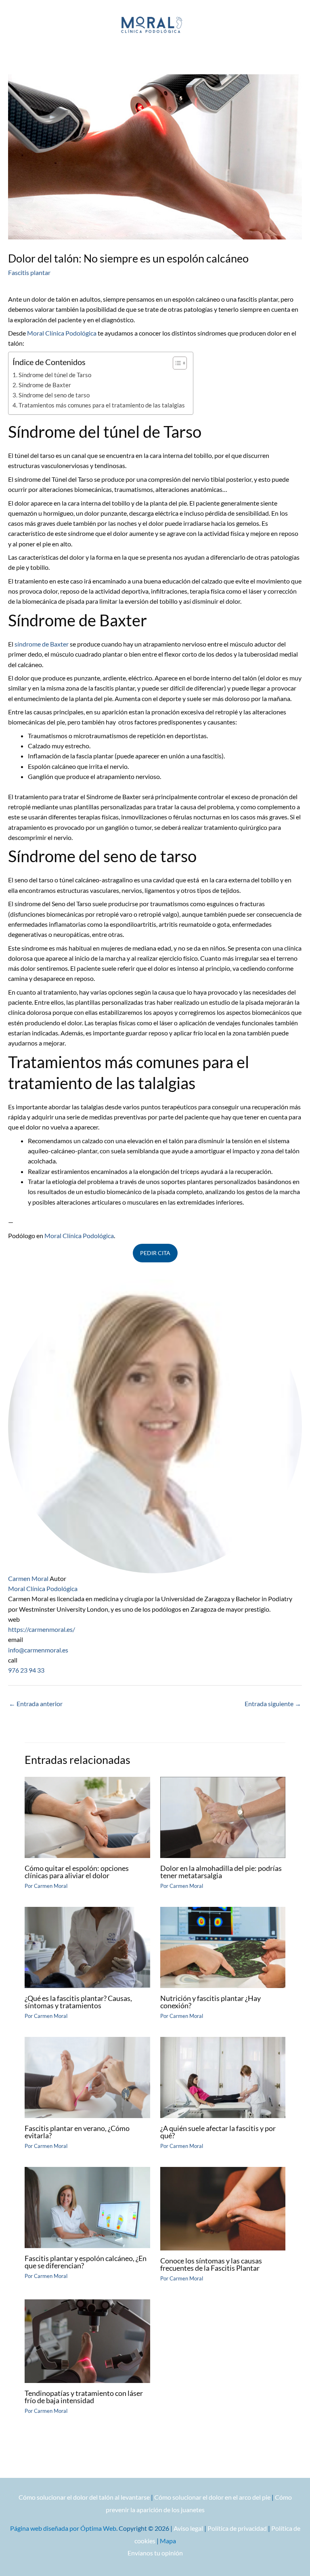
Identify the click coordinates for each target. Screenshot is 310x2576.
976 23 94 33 (26, 1670)
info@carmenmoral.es (38, 1650)
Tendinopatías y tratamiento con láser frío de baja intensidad (84, 2397)
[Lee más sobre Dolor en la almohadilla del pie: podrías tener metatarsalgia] (223, 1816)
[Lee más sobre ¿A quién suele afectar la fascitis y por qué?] (223, 2076)
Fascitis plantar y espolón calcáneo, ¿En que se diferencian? (86, 2262)
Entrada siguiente (273, 1704)
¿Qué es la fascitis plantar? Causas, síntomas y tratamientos (78, 2002)
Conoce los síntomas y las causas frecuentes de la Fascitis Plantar (211, 2264)
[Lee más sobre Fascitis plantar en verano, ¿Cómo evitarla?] (87, 2076)
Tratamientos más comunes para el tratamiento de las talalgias (102, 405)
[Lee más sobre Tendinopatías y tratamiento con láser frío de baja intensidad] (87, 2340)
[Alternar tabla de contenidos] (176, 363)
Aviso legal (188, 2528)
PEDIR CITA (155, 1253)
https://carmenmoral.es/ (42, 1629)
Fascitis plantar (29, 272)
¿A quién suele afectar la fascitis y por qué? (218, 2132)
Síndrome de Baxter (45, 385)
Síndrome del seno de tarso (54, 395)
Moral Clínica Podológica (62, 333)
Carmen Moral (28, 1578)
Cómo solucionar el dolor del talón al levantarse (84, 2497)
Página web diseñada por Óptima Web (63, 2528)
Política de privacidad (237, 2528)
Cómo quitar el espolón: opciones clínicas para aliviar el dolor (77, 1872)
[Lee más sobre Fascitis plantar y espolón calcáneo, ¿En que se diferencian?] (87, 2206)
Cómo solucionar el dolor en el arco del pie (212, 2497)
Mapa (168, 2541)
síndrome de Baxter (41, 644)
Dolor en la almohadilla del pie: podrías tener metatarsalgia (221, 1872)
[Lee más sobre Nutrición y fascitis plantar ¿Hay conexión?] (223, 1946)
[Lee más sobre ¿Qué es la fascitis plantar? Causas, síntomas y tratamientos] (87, 1946)
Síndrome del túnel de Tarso (55, 375)
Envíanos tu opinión (155, 2553)
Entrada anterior (36, 1704)
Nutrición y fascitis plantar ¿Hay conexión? (211, 2002)
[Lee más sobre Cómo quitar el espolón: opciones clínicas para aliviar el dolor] (87, 1816)
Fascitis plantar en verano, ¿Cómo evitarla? (77, 2132)
